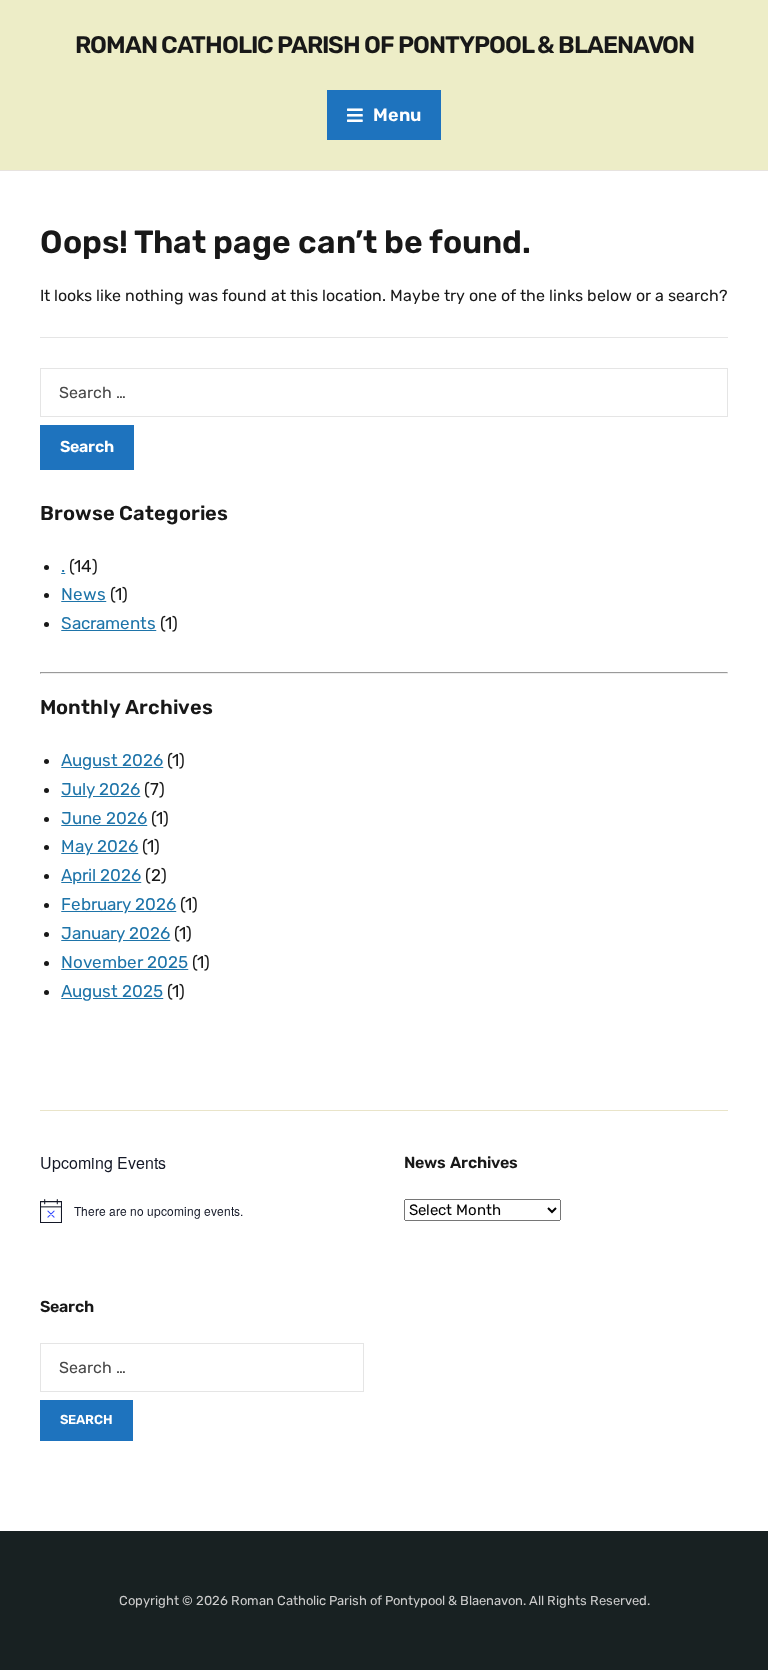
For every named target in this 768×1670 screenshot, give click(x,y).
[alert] (202, 1211)
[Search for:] (384, 392)
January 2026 (115, 933)
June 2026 (104, 818)
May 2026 (99, 846)
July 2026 (100, 789)
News (83, 594)
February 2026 (118, 904)
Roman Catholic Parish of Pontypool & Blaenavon (384, 45)
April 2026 (101, 875)
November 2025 (124, 962)
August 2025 (112, 991)
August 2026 (112, 760)
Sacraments (108, 623)
